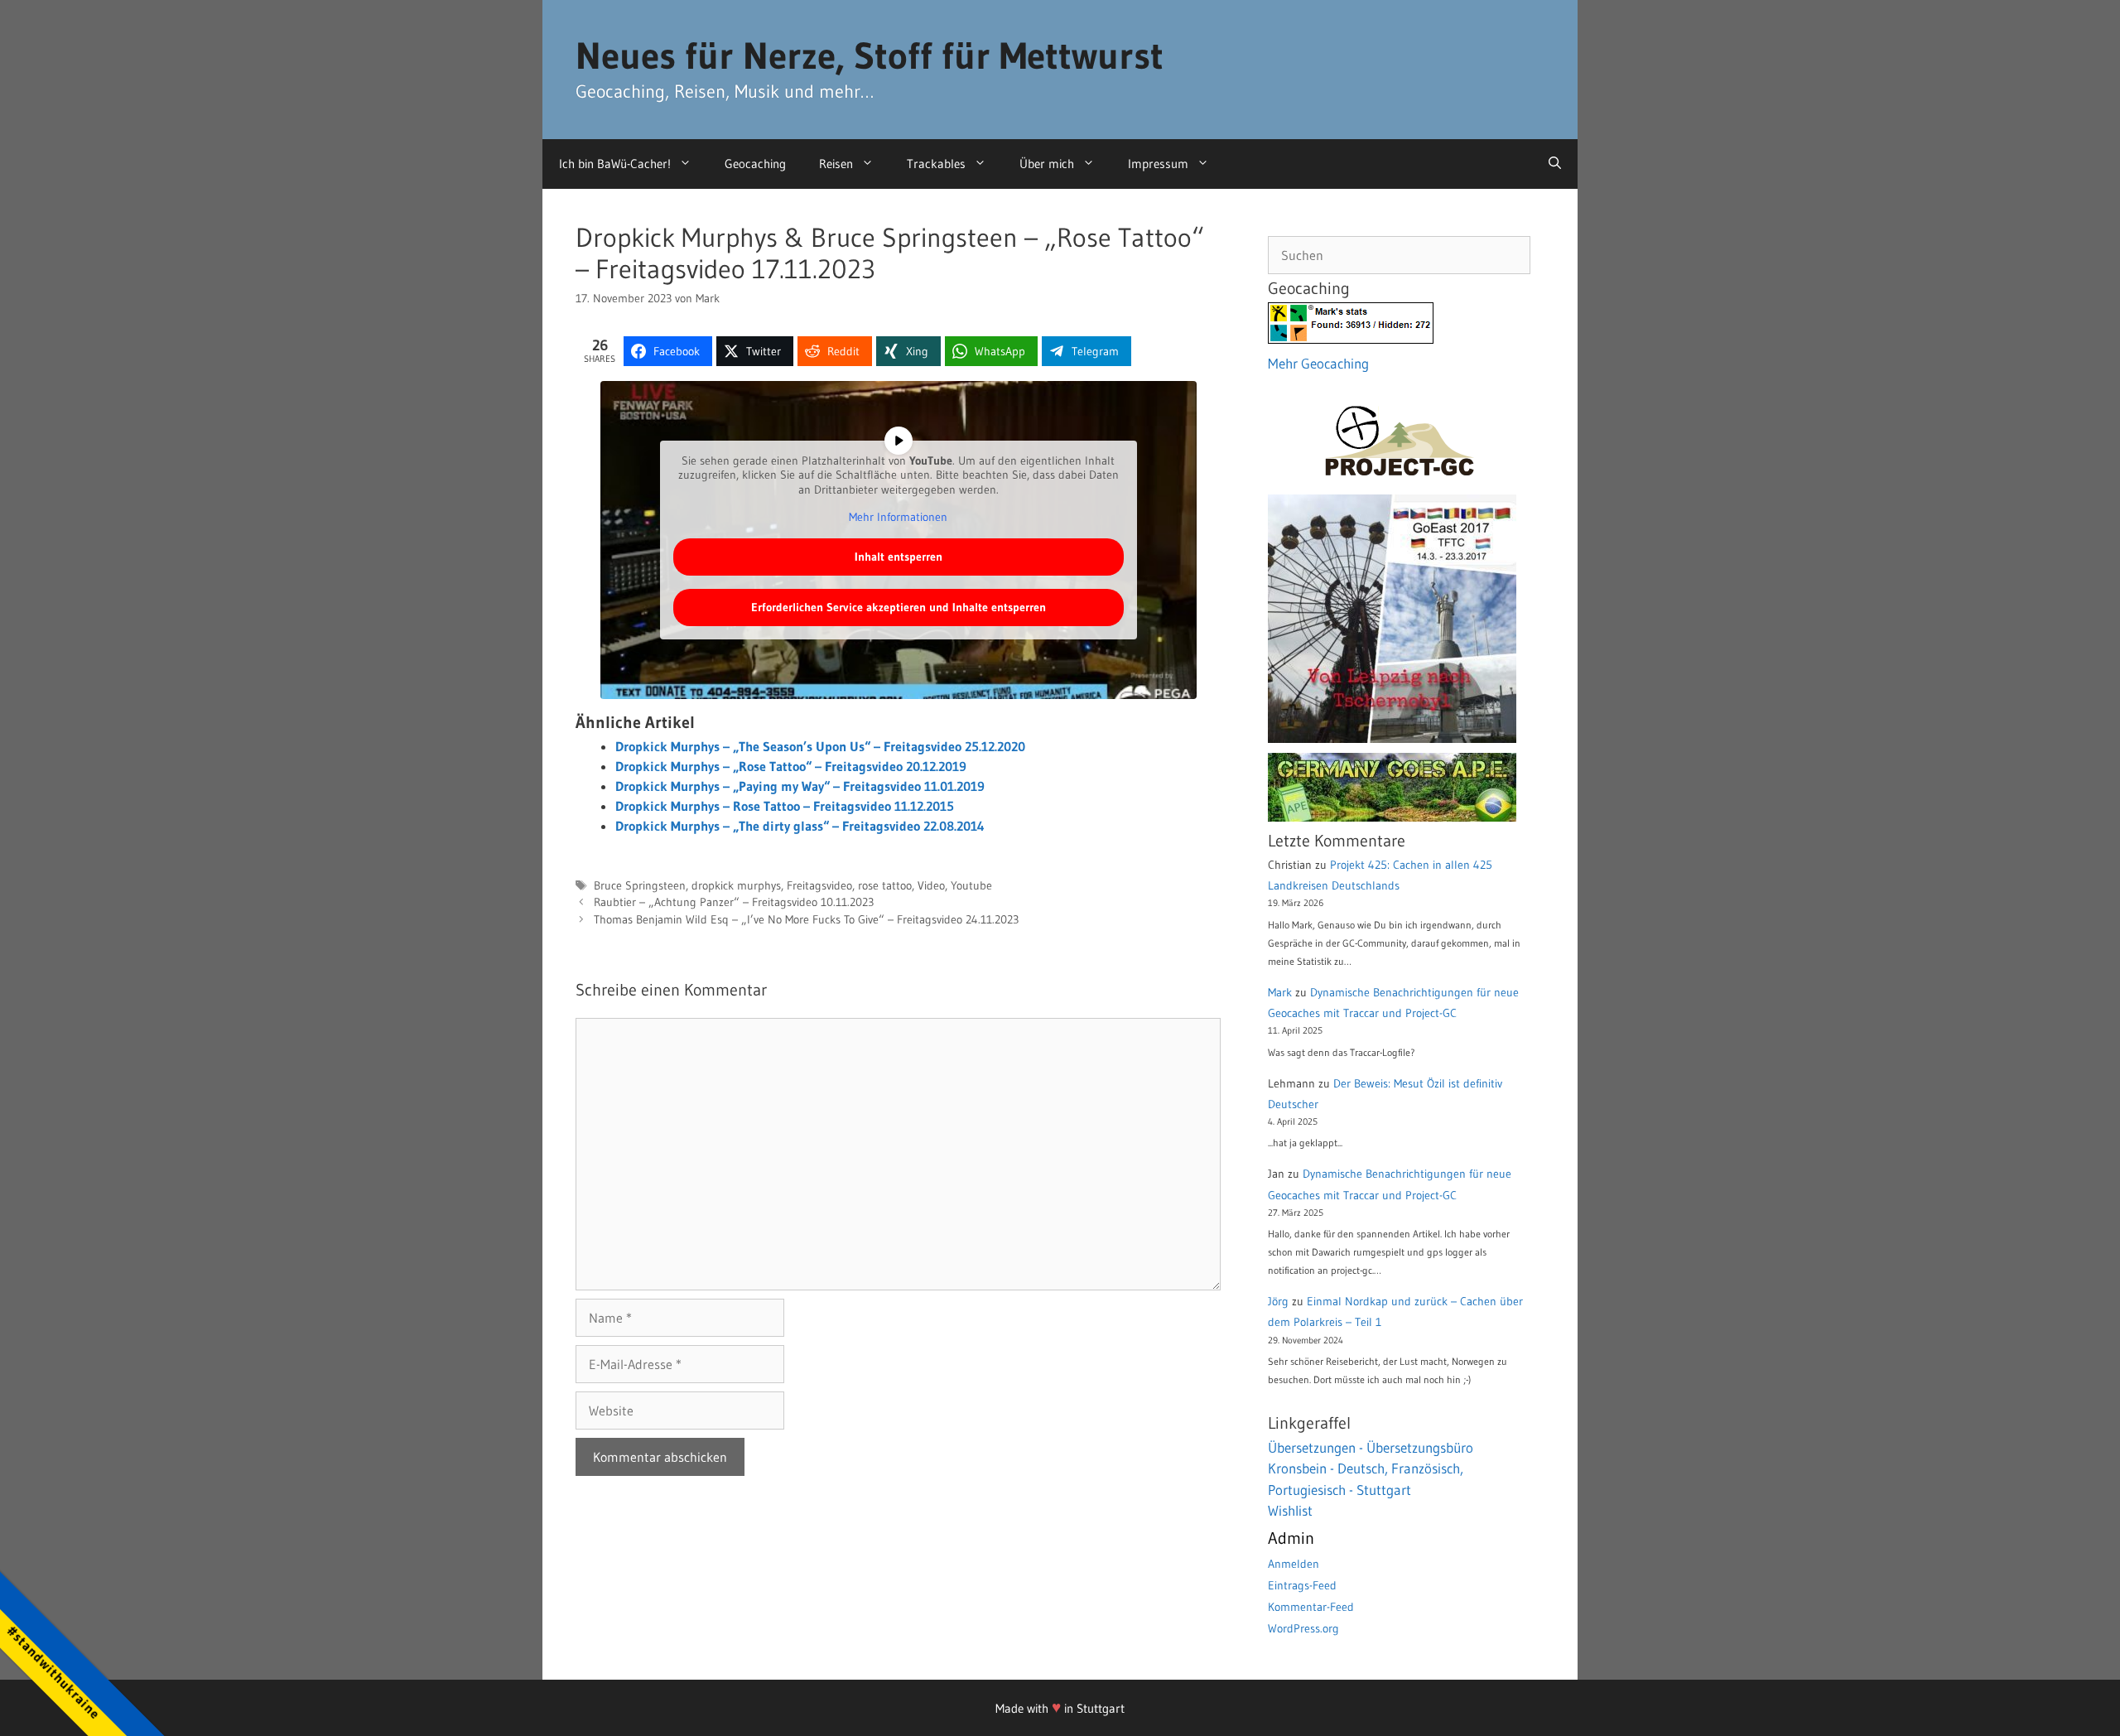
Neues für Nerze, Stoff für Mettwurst (870, 55)
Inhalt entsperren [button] (899, 557)
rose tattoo (885, 886)
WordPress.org (1303, 1628)
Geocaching (755, 164)
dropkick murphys (736, 886)
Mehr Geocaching (1318, 363)
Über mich (1047, 164)
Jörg (1278, 1301)
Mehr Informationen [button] (898, 517)
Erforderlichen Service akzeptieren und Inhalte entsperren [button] (899, 607)
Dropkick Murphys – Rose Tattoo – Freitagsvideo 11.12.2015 (785, 806)
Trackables (936, 164)
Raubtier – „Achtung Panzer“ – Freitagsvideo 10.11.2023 (734, 902)
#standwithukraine (53, 1672)
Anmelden (1294, 1564)
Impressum (1158, 164)
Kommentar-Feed (1311, 1607)
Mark (1280, 992)
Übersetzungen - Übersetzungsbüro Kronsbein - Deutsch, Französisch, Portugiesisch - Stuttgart (1371, 1468)
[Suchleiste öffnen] (1555, 164)
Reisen (836, 164)
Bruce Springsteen (640, 886)
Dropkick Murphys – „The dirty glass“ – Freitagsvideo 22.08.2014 (800, 826)
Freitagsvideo (819, 886)
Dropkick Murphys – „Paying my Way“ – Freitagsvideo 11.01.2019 (800, 786)
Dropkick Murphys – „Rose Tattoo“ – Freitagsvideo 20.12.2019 (791, 766)
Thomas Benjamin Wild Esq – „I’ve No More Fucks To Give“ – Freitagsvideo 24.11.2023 (806, 920)
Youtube (971, 886)
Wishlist (1290, 1510)
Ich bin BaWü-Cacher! (615, 164)
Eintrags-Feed (1302, 1585)
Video (931, 886)
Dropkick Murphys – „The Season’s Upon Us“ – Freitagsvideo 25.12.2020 (820, 746)
